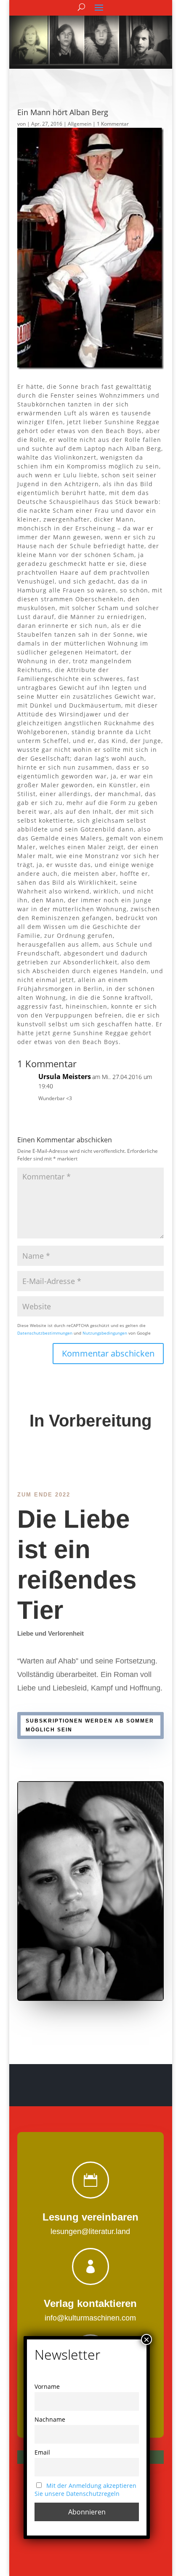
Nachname (50, 2419)
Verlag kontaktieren (90, 2303)
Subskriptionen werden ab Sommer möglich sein (90, 1725)
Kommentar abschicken (108, 1353)
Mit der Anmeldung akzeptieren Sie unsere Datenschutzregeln (85, 2490)
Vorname (47, 2386)
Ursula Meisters (65, 1077)
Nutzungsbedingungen (105, 1333)
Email (42, 2452)
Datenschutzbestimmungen (45, 1333)
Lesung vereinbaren (90, 2217)
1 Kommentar (113, 124)
